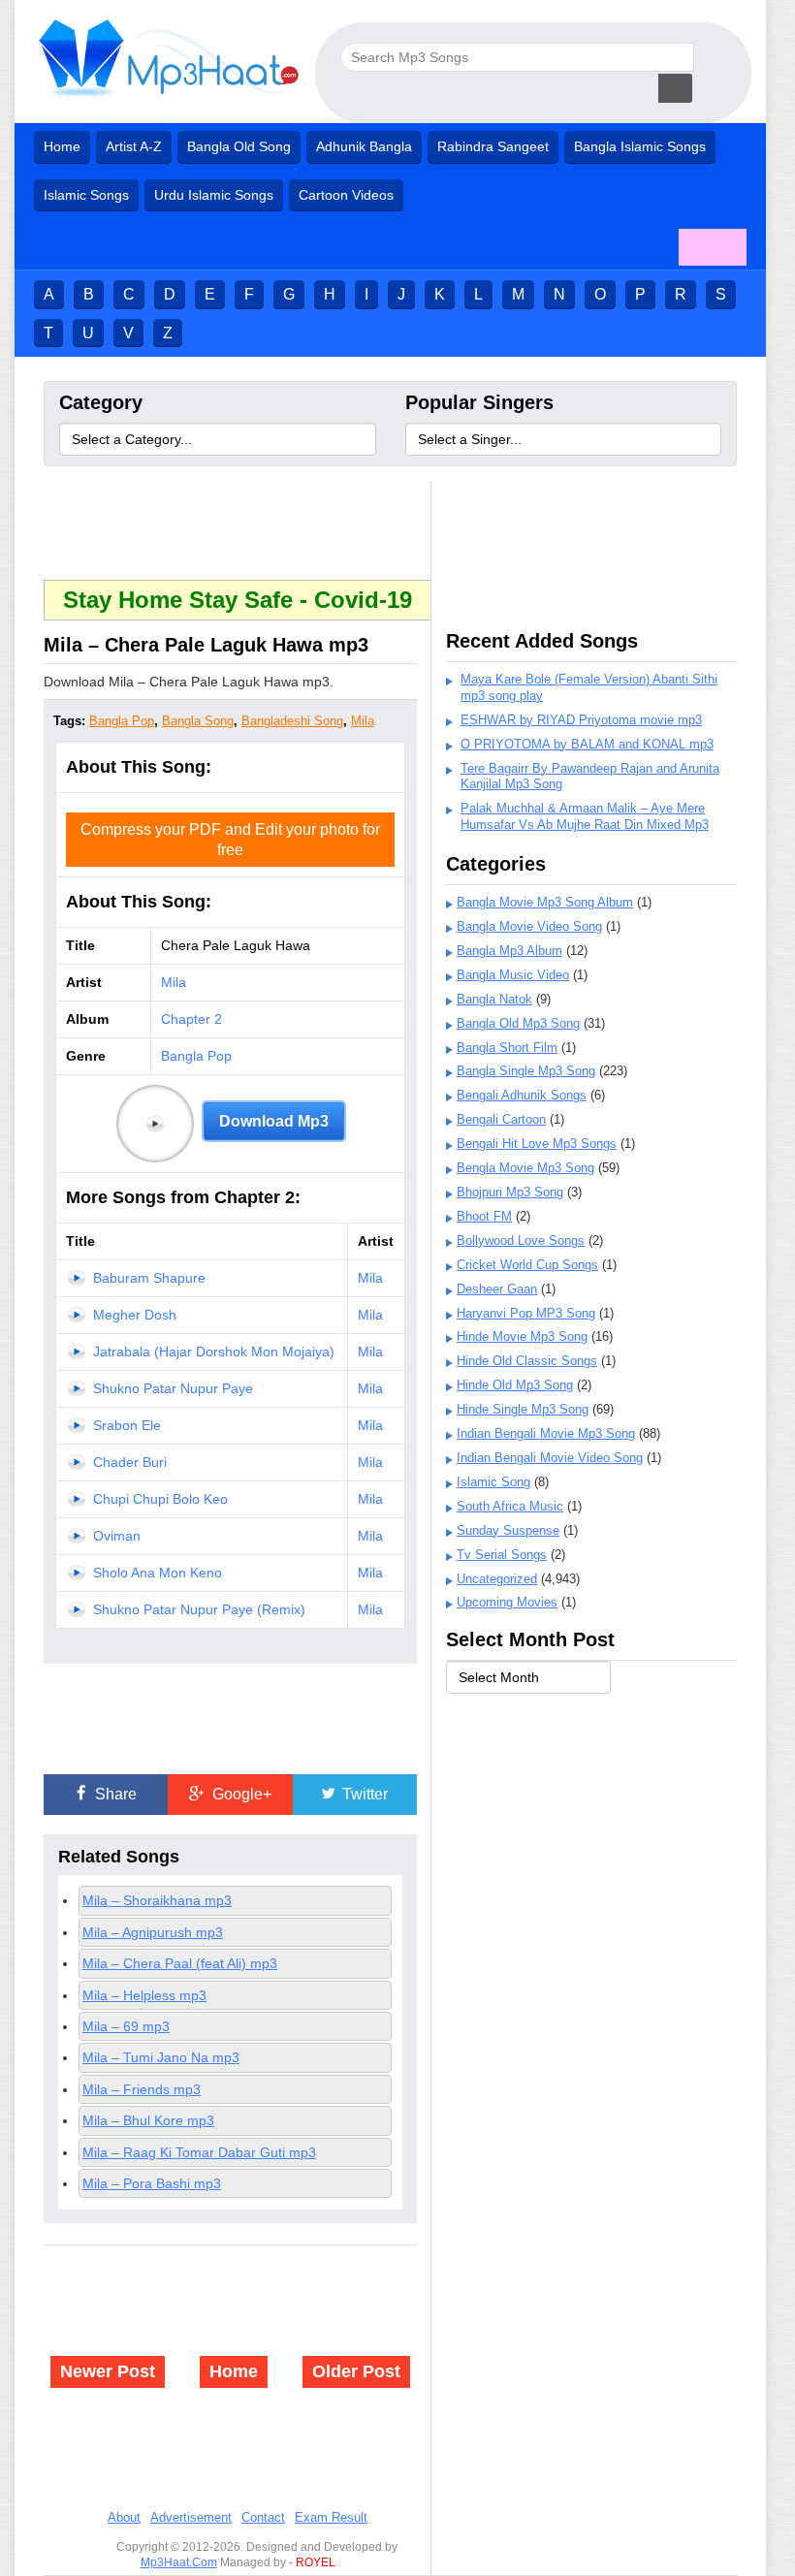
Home (62, 146)
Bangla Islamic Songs (640, 146)
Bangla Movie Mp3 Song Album (545, 902)
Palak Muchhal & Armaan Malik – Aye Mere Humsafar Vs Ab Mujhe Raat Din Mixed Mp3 (585, 816)
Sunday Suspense (508, 1530)
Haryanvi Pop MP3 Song (526, 1313)
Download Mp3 (274, 1121)
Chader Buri (130, 1462)
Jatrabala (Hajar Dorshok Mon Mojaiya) (214, 1352)
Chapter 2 (191, 1019)
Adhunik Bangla (364, 146)
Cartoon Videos (346, 195)
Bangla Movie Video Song (529, 926)
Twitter (363, 1794)
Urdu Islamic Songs (214, 195)
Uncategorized (497, 1579)
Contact (263, 2517)
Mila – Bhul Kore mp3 (148, 2120)
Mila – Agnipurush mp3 (153, 1932)
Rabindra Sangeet (493, 146)
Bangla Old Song (239, 146)
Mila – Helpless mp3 (144, 1995)
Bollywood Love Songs (521, 1240)
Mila (363, 721)
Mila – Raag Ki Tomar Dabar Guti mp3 (199, 2152)
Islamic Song (493, 1482)
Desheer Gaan (497, 1289)
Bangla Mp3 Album (509, 951)
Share (114, 1794)
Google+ (240, 1794)
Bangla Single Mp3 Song (526, 1071)
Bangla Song (198, 721)
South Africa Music (510, 1506)
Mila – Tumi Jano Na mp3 (161, 2057)
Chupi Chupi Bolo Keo (160, 1499)
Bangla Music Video (513, 975)
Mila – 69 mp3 (126, 2026)
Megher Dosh (135, 1315)
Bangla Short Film (507, 1048)
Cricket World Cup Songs (527, 1265)
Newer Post (108, 2371)
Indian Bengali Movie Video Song (550, 1458)
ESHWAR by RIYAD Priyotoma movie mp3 (581, 720)
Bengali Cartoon (501, 1119)
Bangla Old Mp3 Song (518, 1023)
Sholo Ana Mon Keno (158, 1573)
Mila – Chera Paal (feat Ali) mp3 (180, 1963)
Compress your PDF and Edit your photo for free (230, 840)
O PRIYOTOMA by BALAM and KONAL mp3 (587, 744)
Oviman (117, 1536)
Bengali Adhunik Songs (522, 1095)
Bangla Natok (494, 999)
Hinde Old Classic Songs (527, 1361)
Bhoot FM (484, 1216)
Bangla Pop (122, 721)
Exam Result (331, 2517)
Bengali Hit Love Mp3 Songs (537, 1144)
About (124, 2517)
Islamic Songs (86, 195)
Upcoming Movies (507, 1602)
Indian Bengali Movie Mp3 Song (546, 1433)
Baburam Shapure (149, 1278)
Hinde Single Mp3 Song (523, 1409)
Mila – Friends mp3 (142, 2089)
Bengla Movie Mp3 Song (525, 1168)
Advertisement (191, 2517)
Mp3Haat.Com (179, 2562)
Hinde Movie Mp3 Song (522, 1336)
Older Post (356, 2371)
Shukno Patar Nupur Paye (173, 1388)
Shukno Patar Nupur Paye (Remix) (199, 1609)
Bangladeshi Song (292, 721)
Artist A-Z (134, 146)
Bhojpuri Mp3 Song (510, 1192)
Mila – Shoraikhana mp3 (157, 1900)
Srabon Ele (127, 1425)
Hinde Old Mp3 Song (515, 1385)
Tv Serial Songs (502, 1555)
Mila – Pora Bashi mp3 (152, 2183)
